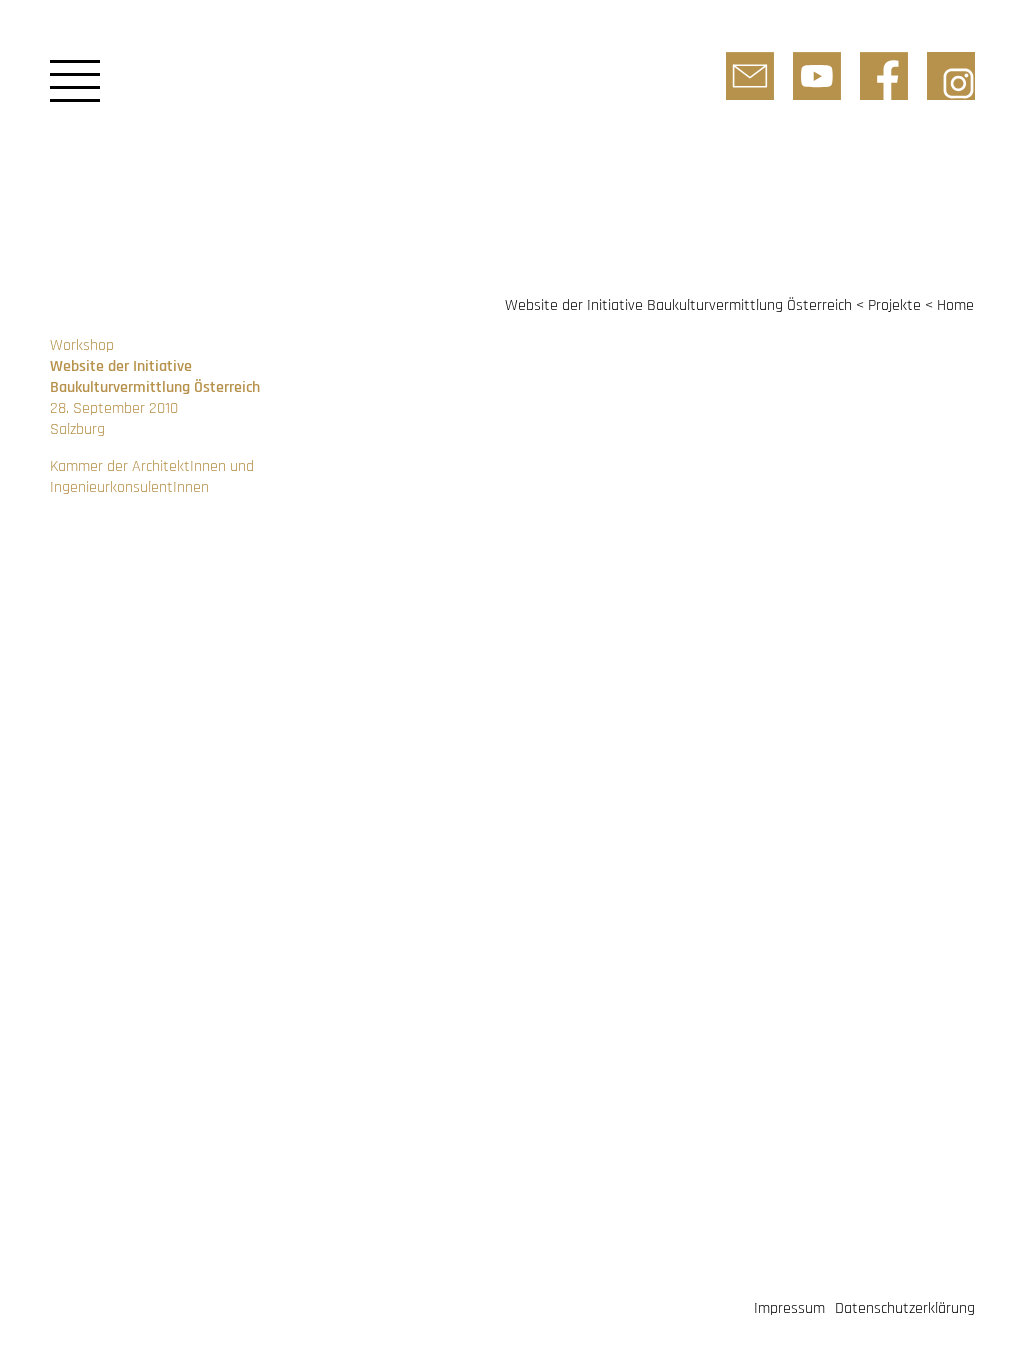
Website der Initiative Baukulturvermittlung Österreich (678, 305)
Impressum (789, 1308)
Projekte (894, 305)
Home (955, 305)
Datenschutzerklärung (905, 1308)
